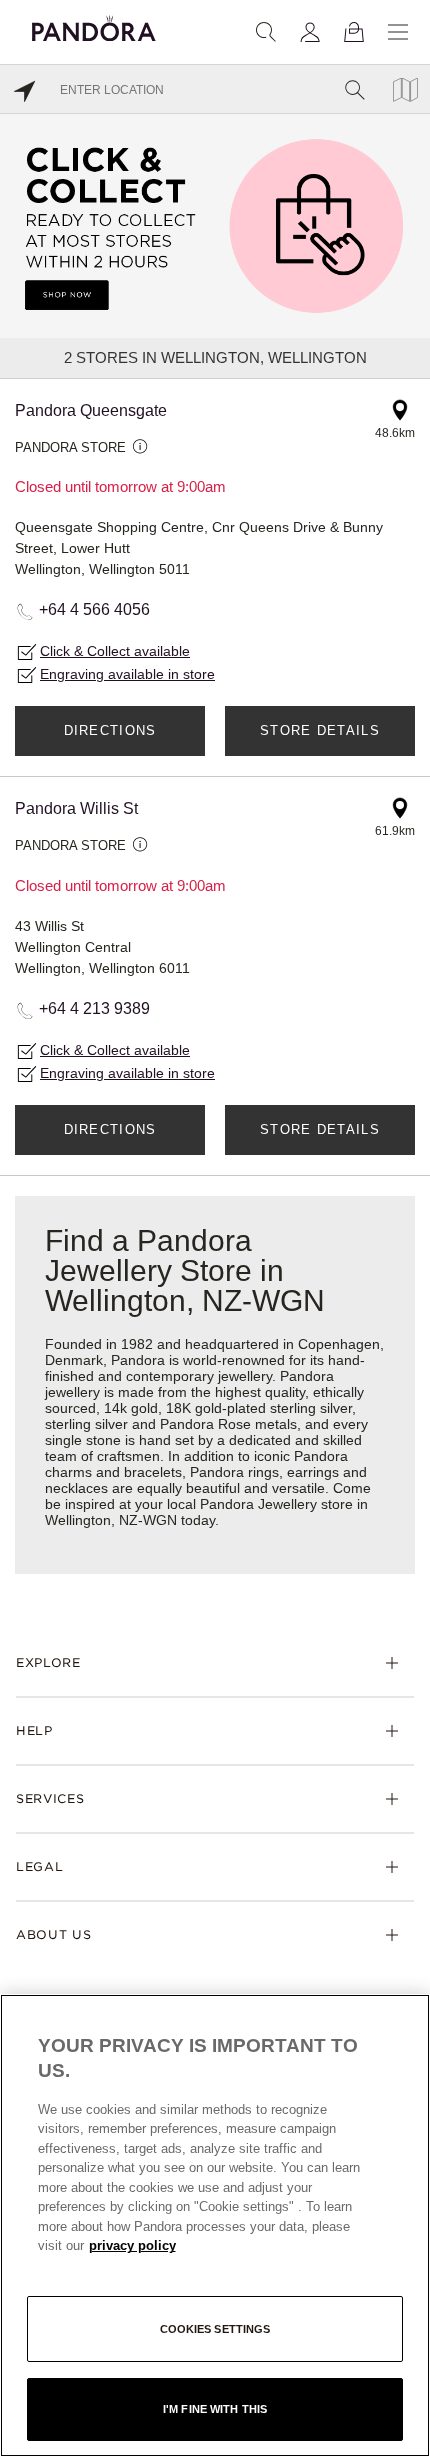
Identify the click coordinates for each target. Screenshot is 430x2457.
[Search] (266, 32)
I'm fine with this (215, 2409)
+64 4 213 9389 (94, 1008)
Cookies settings (215, 2329)
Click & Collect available (115, 651)
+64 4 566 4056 (94, 609)
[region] (215, 2225)
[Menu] (398, 32)
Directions (110, 730)
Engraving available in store (127, 674)
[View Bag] (354, 32)
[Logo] (94, 25)
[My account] (310, 32)
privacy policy (132, 2245)
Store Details (320, 730)
